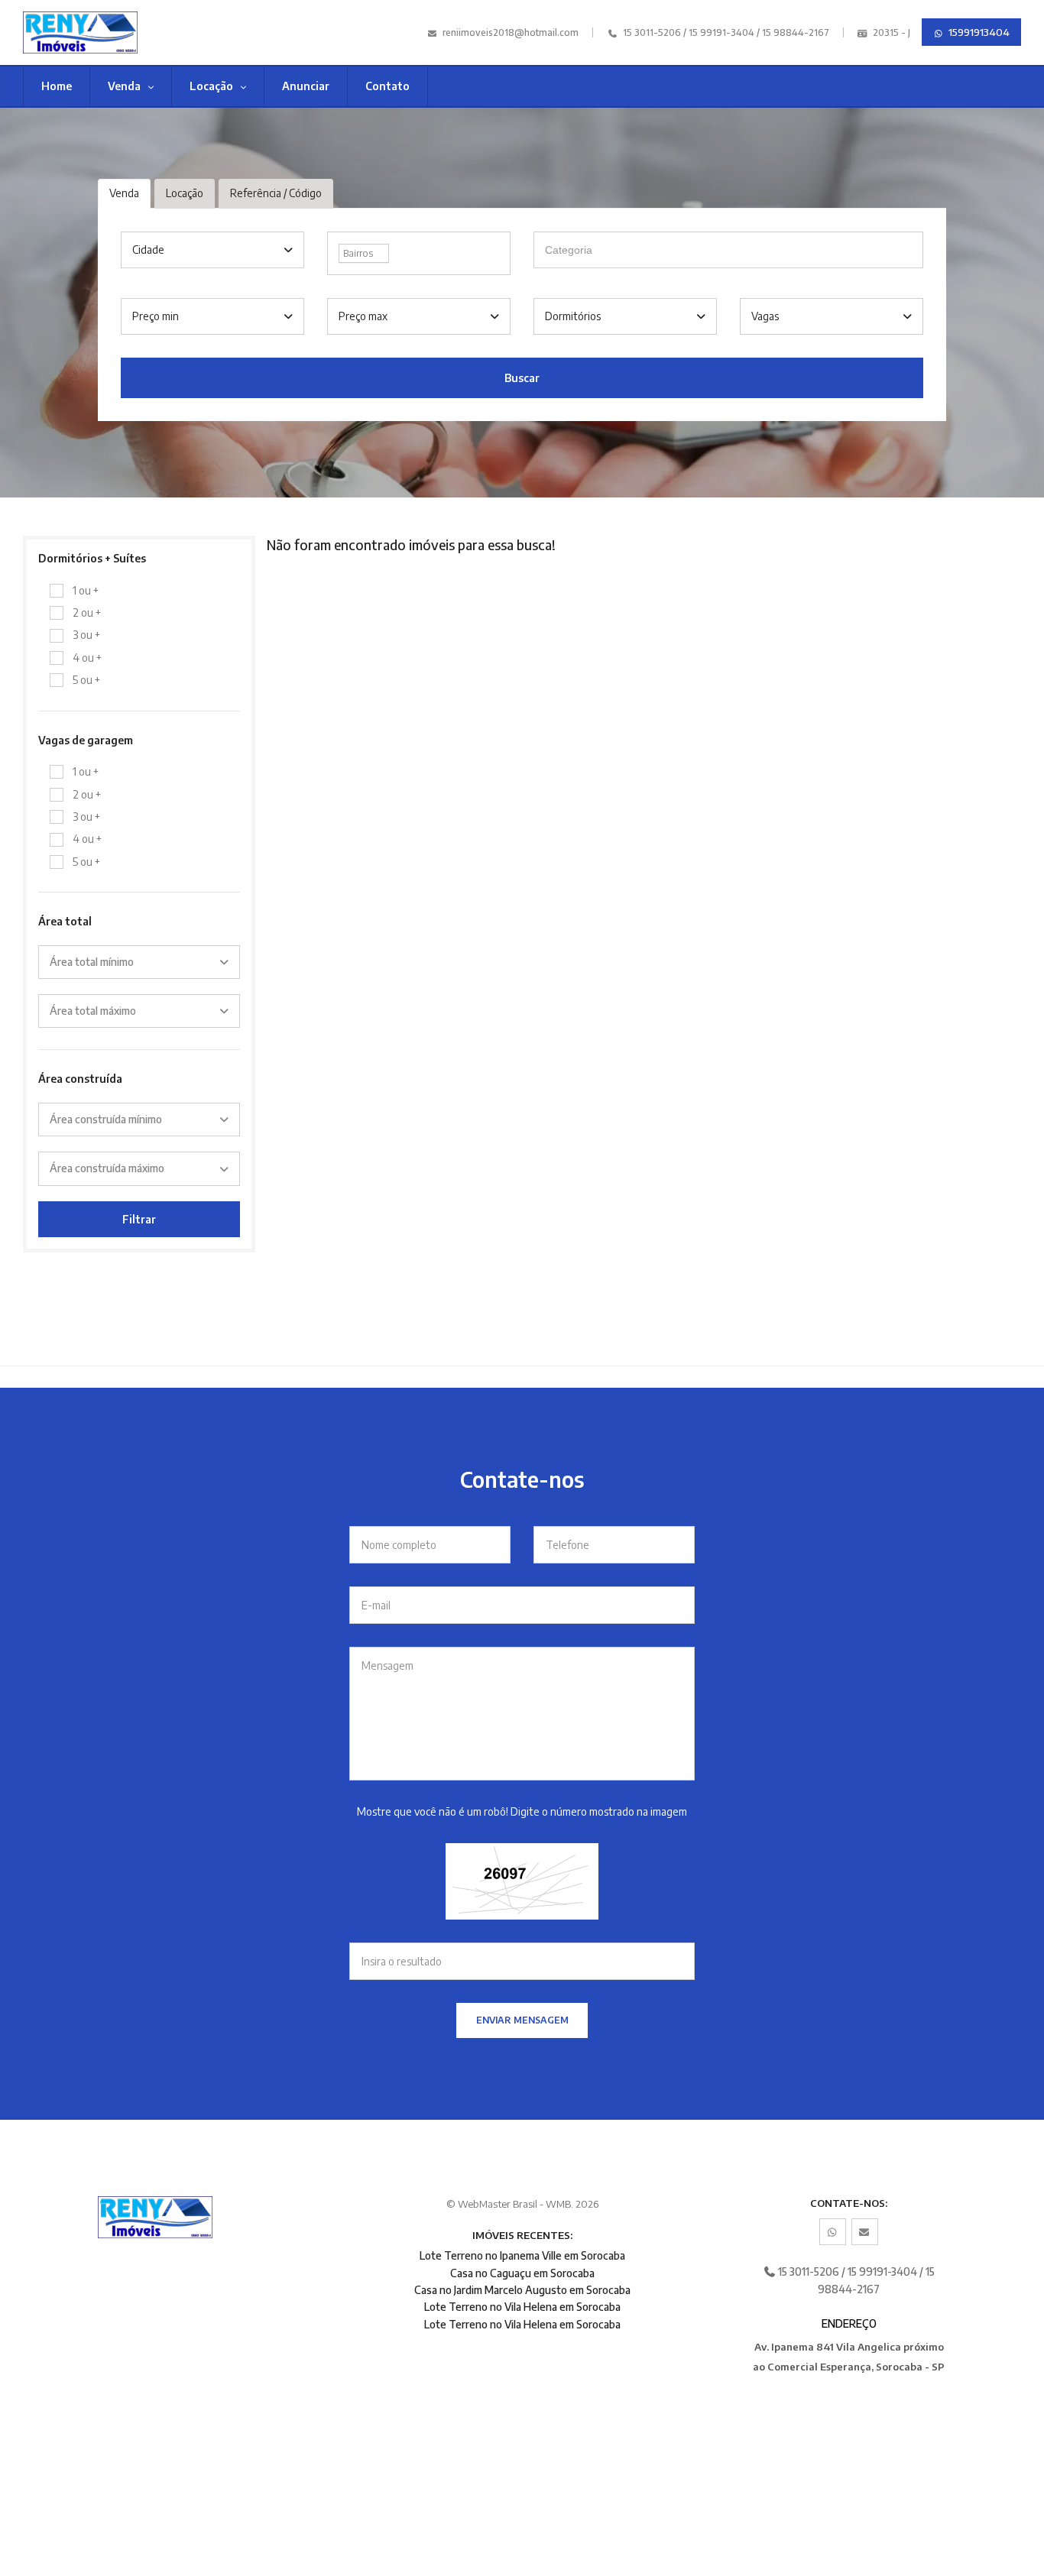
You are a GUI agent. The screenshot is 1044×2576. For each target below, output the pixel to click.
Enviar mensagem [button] (522, 2020)
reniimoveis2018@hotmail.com (511, 32)
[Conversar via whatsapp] (833, 2232)
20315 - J (890, 32)
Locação (212, 86)
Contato (387, 86)
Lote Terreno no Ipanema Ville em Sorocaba (522, 2255)
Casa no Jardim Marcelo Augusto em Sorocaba (522, 2290)
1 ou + (86, 590)
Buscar (522, 378)
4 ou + (87, 658)
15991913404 (978, 32)
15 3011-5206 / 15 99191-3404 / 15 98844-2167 (725, 32)
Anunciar (306, 86)
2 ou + (87, 612)
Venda (125, 86)
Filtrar (139, 1219)
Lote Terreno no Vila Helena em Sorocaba (522, 2307)
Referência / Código (276, 193)
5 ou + (86, 680)
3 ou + (86, 635)
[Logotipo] (97, 32)
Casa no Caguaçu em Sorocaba (522, 2273)
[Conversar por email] (865, 2232)
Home (57, 86)
